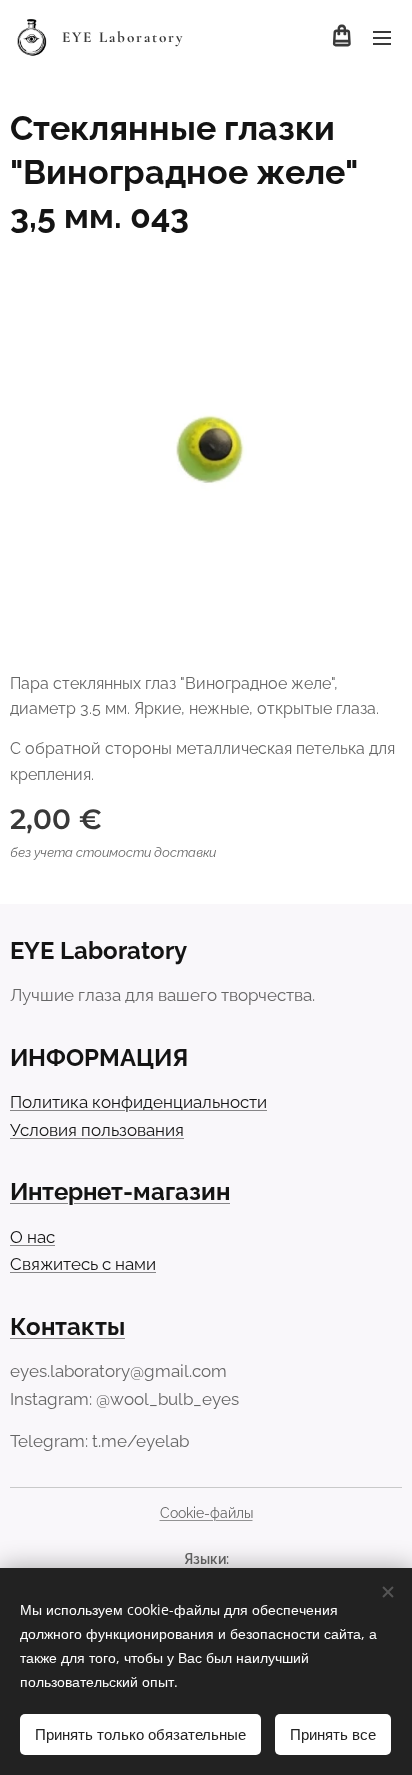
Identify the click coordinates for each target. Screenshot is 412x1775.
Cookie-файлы (206, 1513)
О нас (32, 1237)
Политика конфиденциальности (138, 1102)
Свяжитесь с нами (83, 1264)
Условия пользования (97, 1130)
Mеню (382, 37)
